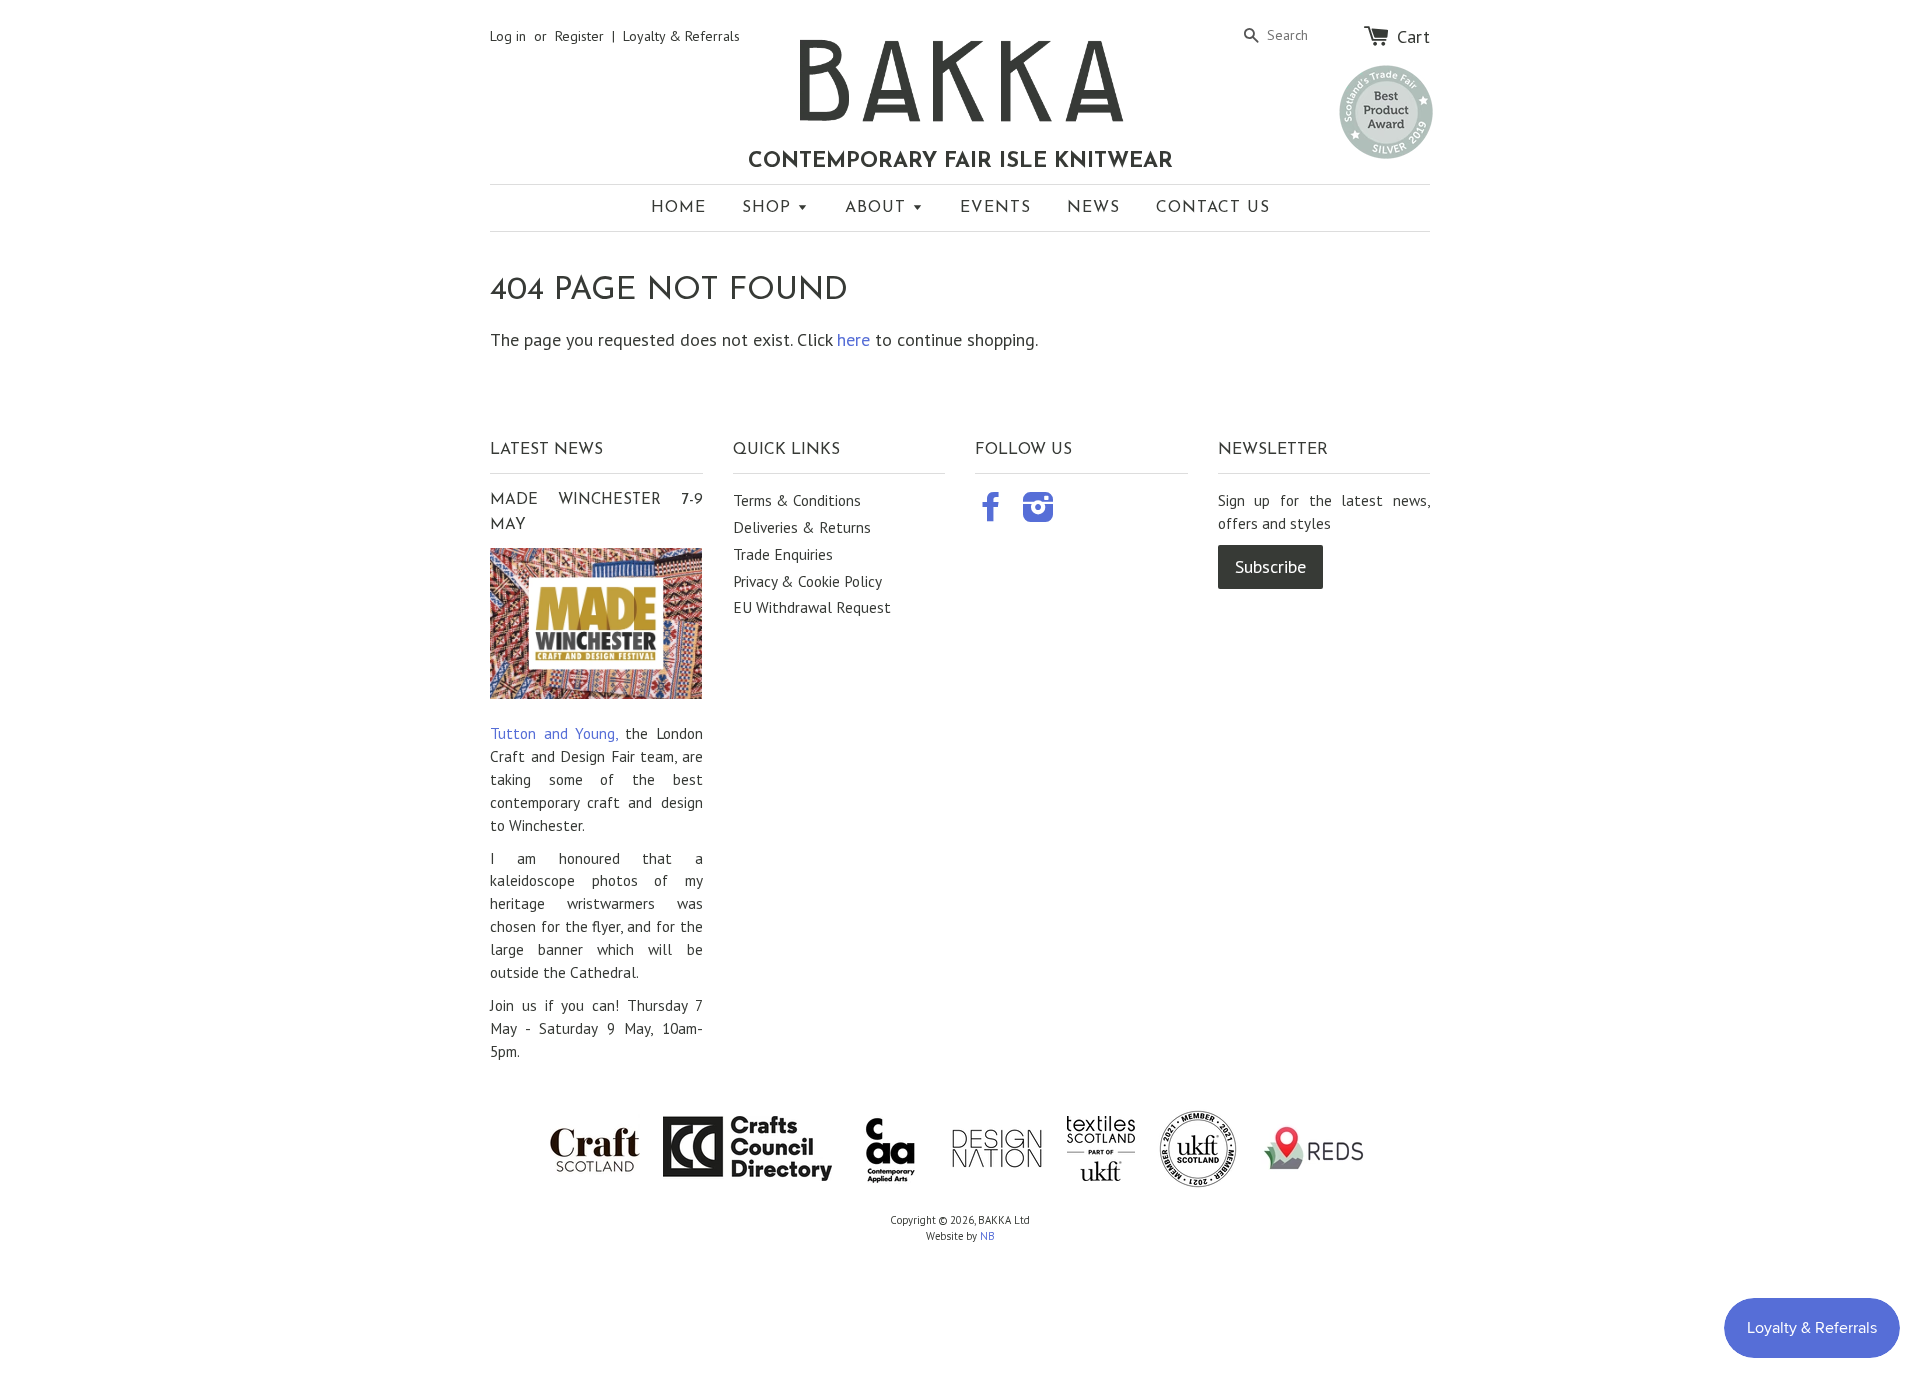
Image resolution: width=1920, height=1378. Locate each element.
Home (678, 208)
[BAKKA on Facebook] (991, 513)
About (878, 208)
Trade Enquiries (783, 554)
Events (995, 208)
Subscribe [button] (1270, 566)
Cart (1413, 36)
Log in (508, 36)
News (1093, 208)
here (853, 339)
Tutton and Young (552, 733)
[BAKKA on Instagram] (1038, 513)
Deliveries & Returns (802, 527)
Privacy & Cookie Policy (807, 581)
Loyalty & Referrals (681, 36)
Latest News (546, 450)
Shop (769, 208)
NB (987, 1236)
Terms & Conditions (797, 500)
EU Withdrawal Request (812, 607)
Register (579, 36)
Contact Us (1213, 208)
